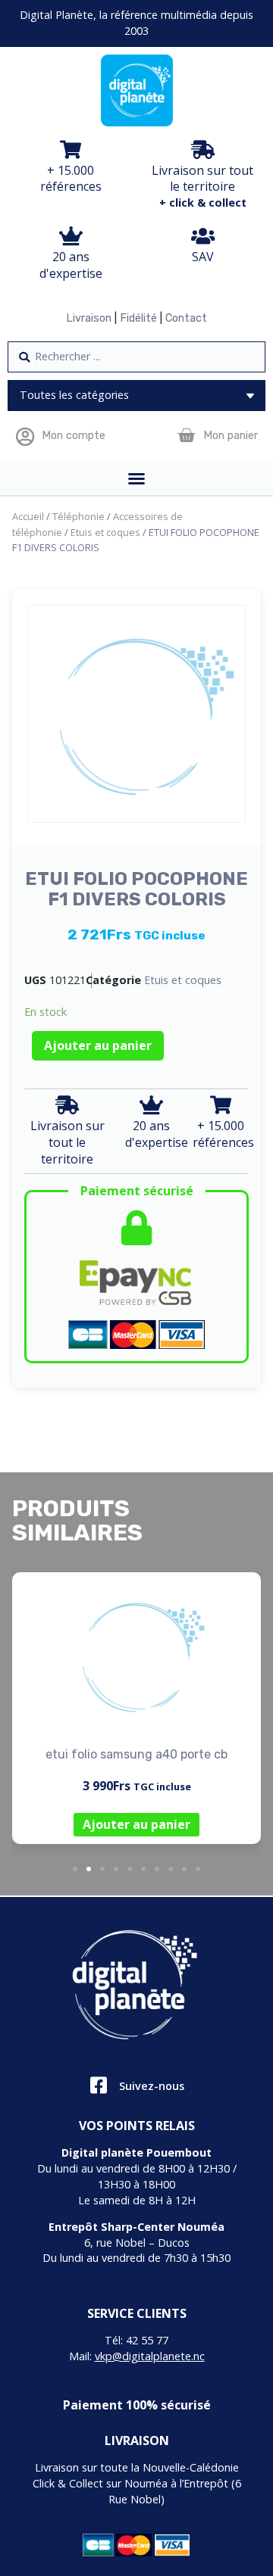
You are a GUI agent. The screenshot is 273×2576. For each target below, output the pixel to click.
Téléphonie (78, 516)
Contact (186, 318)
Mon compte (74, 436)
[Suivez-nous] (98, 2085)
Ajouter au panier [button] (136, 1824)
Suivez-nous (152, 2086)
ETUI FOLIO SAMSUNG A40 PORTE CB (136, 1754)
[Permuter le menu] (136, 478)
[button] (75, 1869)
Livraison (89, 318)
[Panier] (186, 436)
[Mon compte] (25, 436)
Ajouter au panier (98, 1045)
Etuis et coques (105, 532)
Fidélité (138, 318)
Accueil (28, 516)
